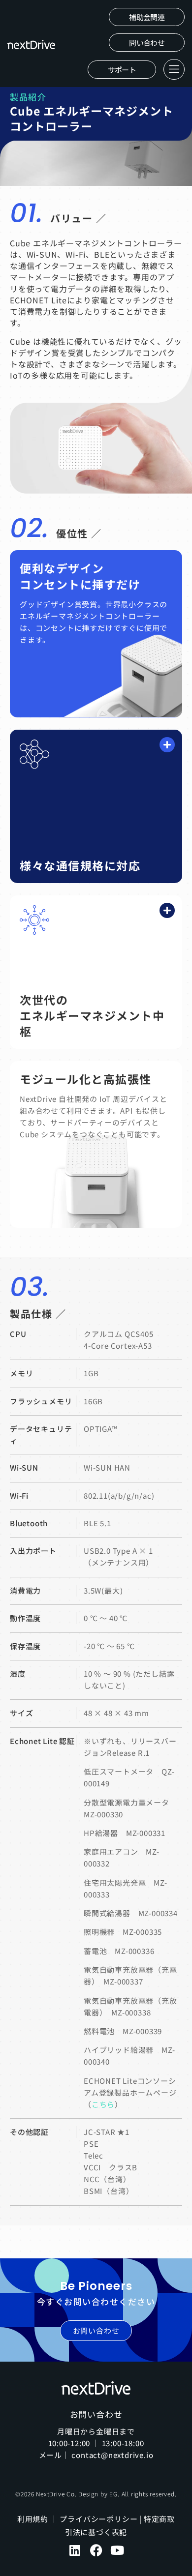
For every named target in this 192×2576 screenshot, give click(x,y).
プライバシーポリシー (98, 2519)
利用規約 (33, 2519)
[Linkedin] (75, 2550)
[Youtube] (117, 2550)
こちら (103, 2104)
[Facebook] (96, 2550)
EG (113, 2494)
